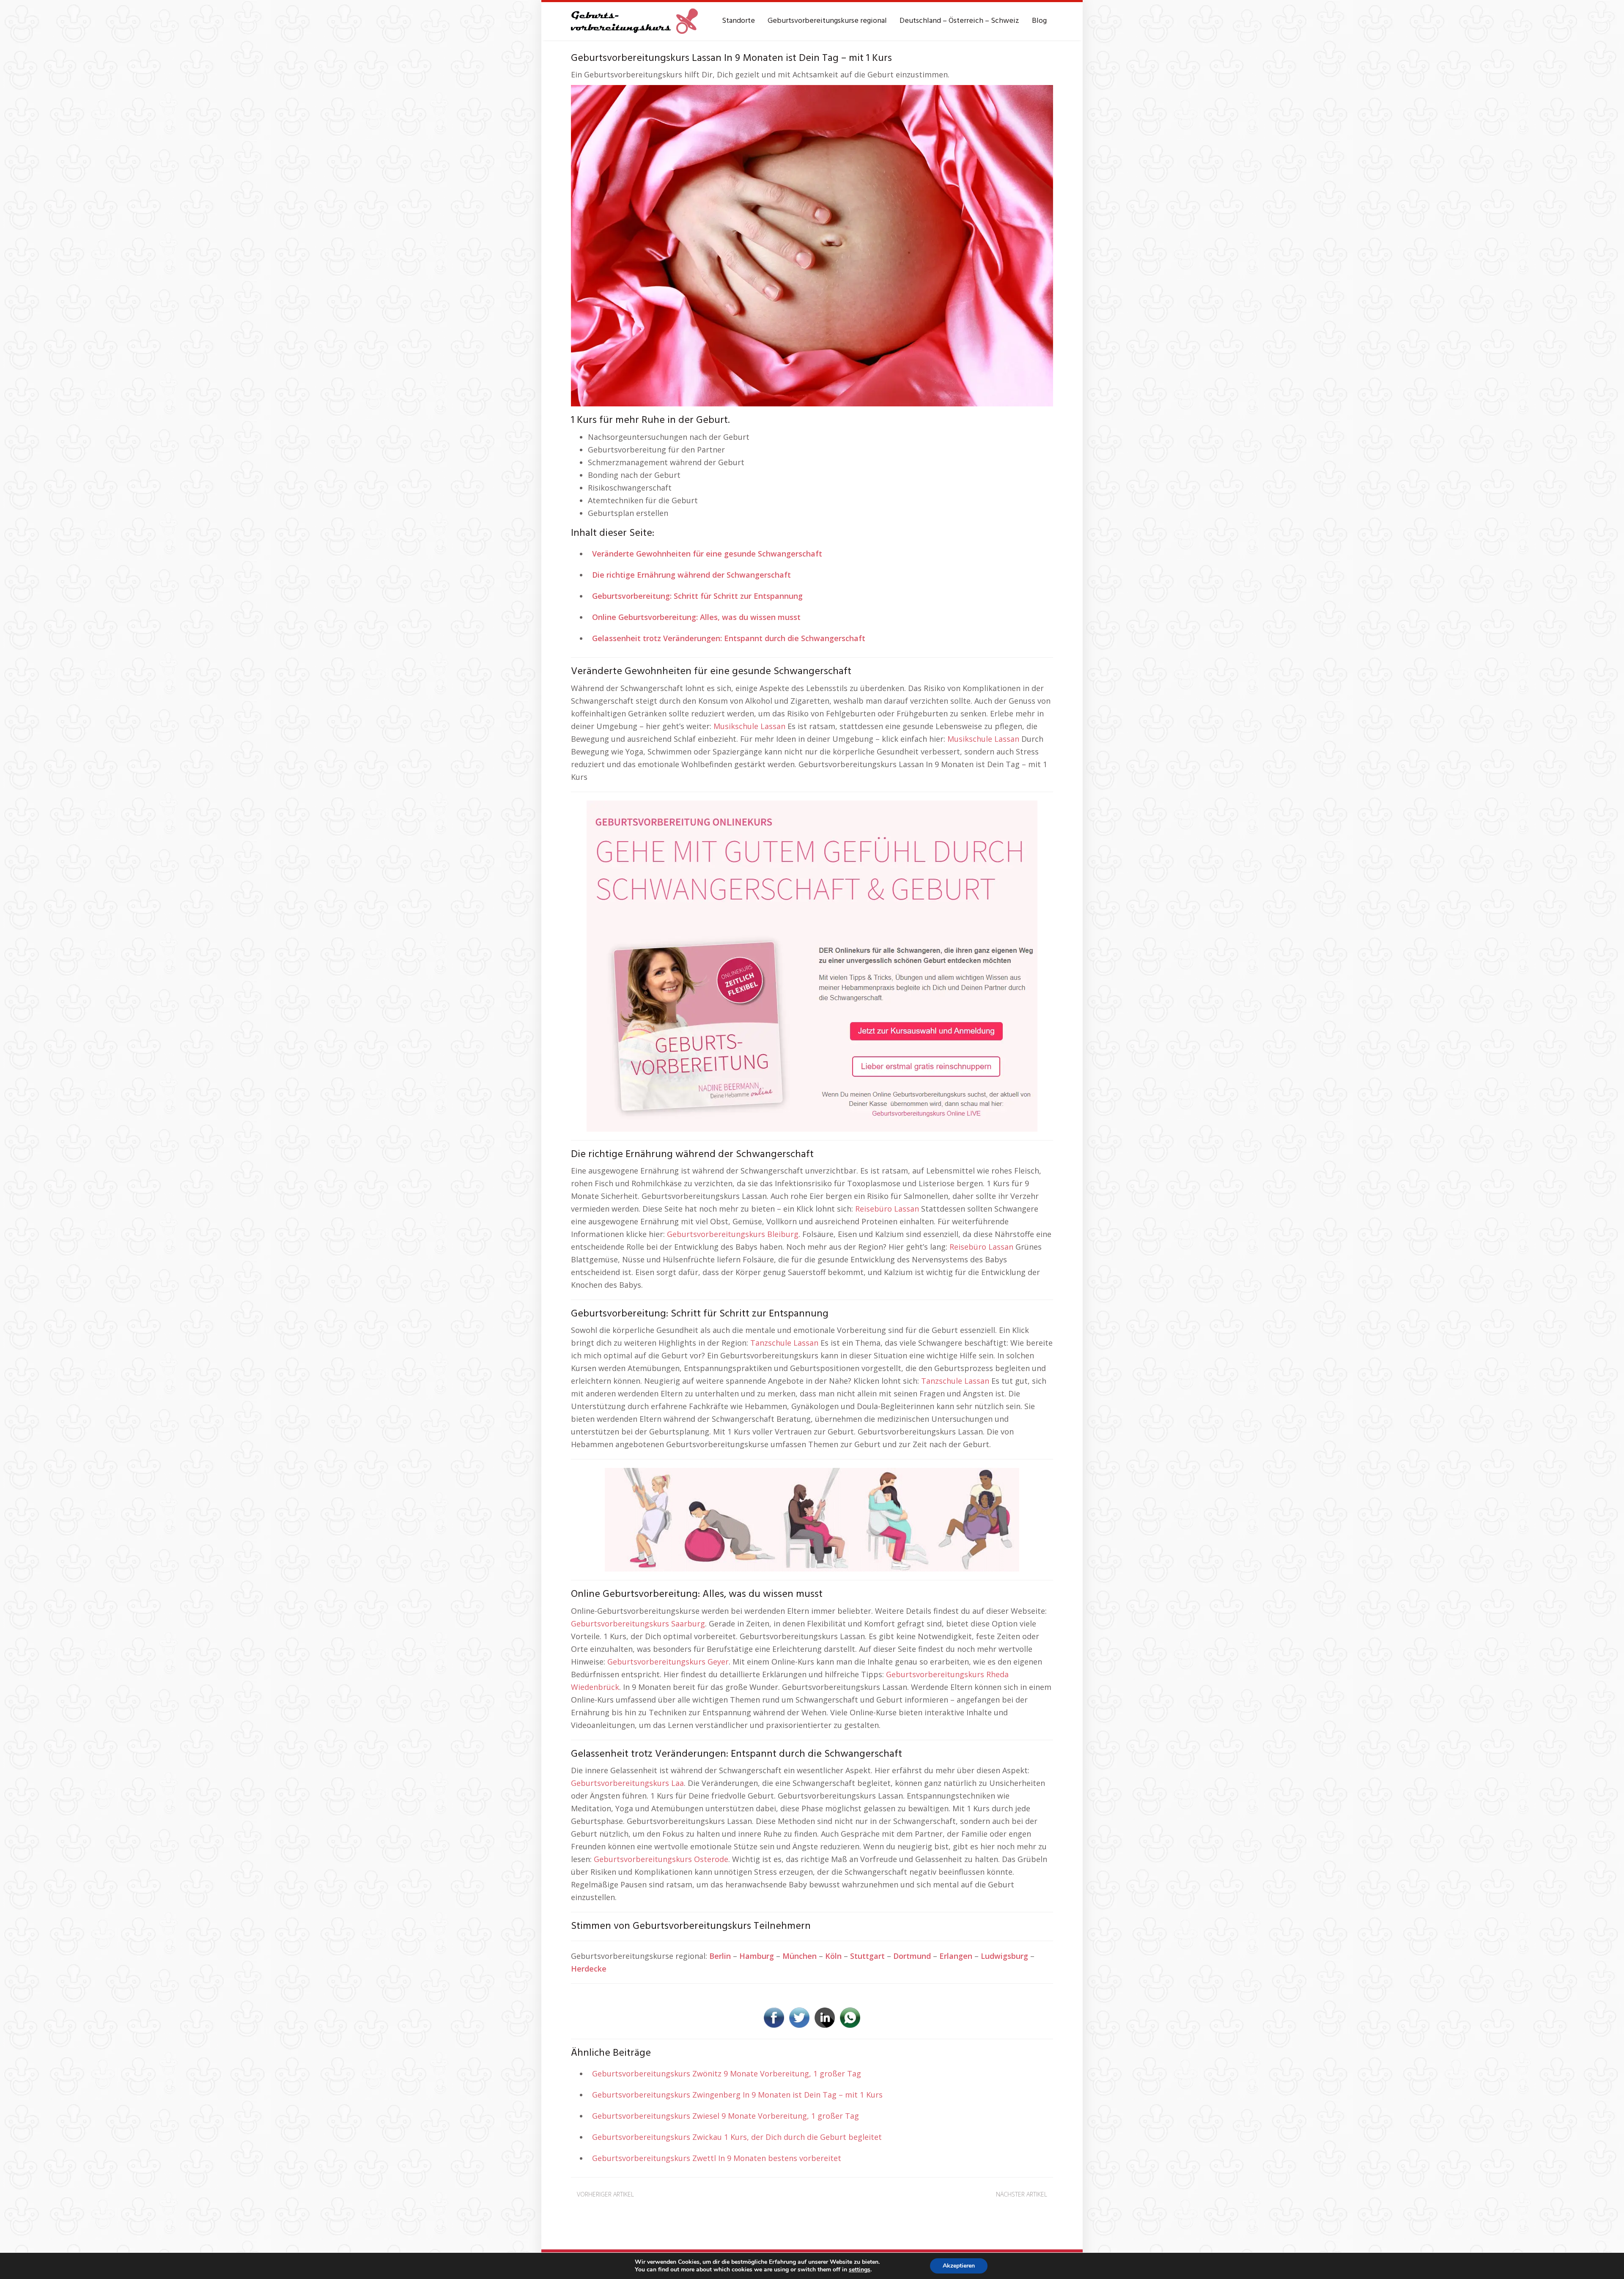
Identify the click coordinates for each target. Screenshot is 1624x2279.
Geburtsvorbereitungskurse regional (827, 21)
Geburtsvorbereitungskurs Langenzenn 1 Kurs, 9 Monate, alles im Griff (683, 2208)
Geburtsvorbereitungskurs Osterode (661, 1859)
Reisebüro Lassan (887, 1209)
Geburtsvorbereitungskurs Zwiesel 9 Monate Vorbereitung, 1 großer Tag (726, 2116)
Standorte (738, 21)
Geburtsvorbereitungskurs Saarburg (638, 1624)
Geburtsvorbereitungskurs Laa (627, 1783)
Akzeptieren (959, 2266)
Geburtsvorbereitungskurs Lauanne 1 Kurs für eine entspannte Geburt (953, 2208)
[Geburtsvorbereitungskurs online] (634, 21)
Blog (1039, 21)
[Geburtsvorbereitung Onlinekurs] (812, 965)
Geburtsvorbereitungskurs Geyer (668, 1662)
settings (860, 2270)
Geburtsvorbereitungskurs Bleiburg (733, 1234)
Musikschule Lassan (749, 726)
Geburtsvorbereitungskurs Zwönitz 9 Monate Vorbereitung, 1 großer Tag (727, 2073)
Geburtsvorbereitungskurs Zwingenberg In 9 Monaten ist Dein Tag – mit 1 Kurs (737, 2095)
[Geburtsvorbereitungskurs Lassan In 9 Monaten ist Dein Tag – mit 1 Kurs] (812, 245)
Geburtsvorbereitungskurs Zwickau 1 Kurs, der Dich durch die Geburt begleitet (737, 2137)
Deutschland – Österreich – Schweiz (959, 21)
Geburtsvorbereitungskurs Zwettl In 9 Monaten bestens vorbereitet (717, 2158)
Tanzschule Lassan (784, 1343)
